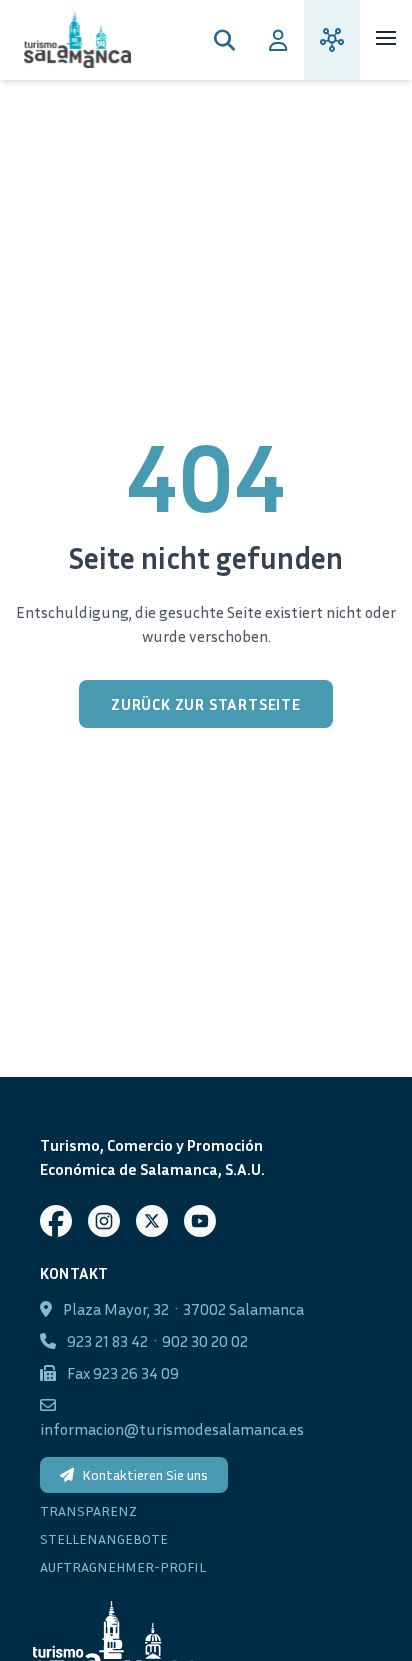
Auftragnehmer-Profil (123, 1566)
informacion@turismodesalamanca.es (172, 1429)
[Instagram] (104, 1221)
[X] (152, 1221)
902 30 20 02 (205, 1341)
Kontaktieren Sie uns (145, 1474)
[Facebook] (56, 1221)
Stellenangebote (104, 1538)
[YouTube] (200, 1221)
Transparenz (88, 1510)
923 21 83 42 (107, 1341)
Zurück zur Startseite (206, 704)
